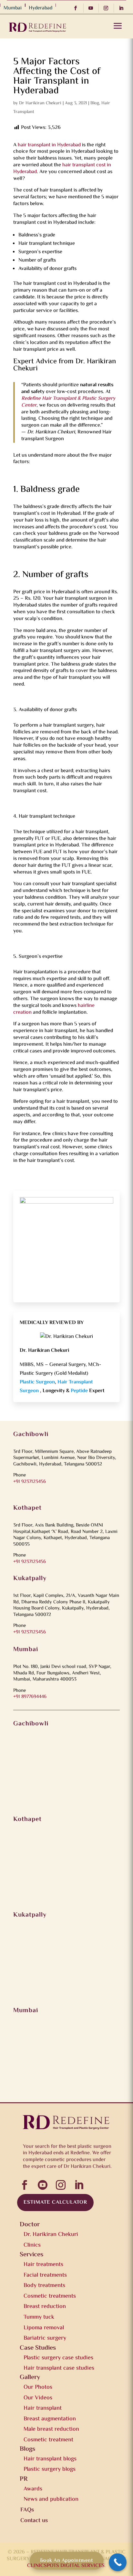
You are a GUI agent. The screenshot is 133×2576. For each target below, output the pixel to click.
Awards (33, 2489)
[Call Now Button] (118, 2562)
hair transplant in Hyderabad (49, 145)
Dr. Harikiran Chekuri (51, 2235)
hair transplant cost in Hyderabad (62, 169)
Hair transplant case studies (59, 2368)
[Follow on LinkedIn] (123, 8)
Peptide (80, 1391)
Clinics (32, 2245)
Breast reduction (45, 2307)
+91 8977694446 (30, 1697)
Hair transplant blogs (50, 2459)
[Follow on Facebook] (77, 8)
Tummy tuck (39, 2317)
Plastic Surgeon (37, 1382)
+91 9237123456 (30, 1482)
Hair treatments (43, 2265)
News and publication (51, 2499)
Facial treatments (45, 2275)
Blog (95, 103)
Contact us (34, 2521)
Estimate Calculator (55, 2203)
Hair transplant (43, 2408)
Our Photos (38, 2387)
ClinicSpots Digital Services (66, 2566)
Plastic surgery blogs (50, 2469)
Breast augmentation (50, 2419)
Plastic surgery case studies (58, 2358)
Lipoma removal (44, 2328)
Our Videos (38, 2398)
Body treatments (44, 2286)
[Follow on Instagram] (108, 8)
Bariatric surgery (45, 2338)
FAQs (27, 2510)
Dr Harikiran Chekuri (40, 103)
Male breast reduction (51, 2429)
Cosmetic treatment (48, 2440)
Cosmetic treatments (50, 2296)
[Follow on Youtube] (92, 8)
